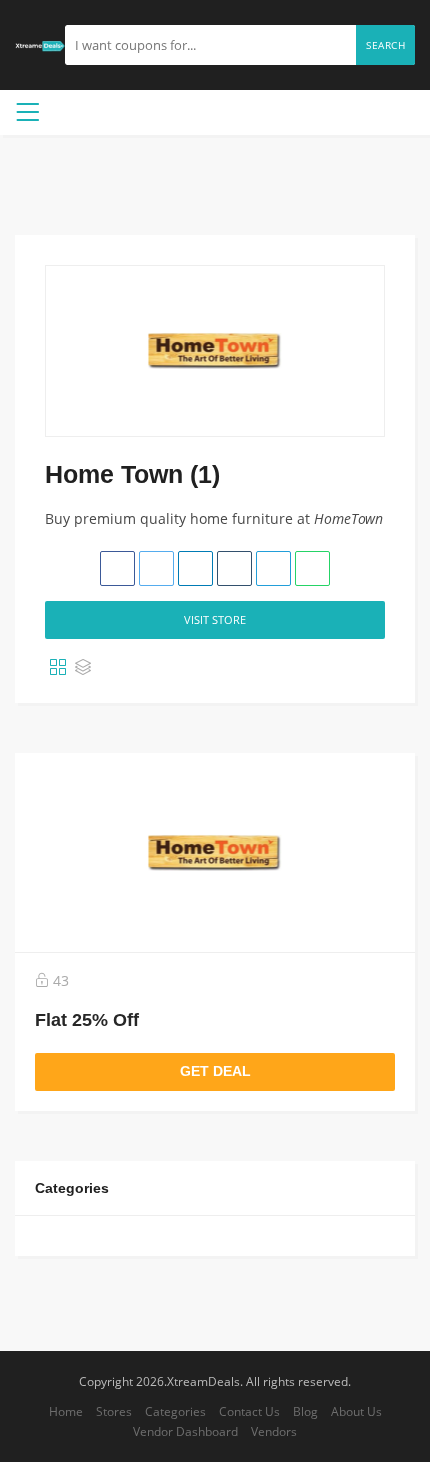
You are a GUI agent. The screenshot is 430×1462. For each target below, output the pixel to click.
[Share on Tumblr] (234, 568)
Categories (175, 1411)
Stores (114, 1411)
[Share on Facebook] (117, 568)
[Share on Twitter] (156, 568)
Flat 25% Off (87, 1020)
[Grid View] (58, 668)
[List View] (83, 668)
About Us (356, 1411)
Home (66, 1411)
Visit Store (215, 619)
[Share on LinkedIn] (195, 568)
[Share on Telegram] (273, 568)
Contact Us (249, 1411)
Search (385, 45)
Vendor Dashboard (185, 1431)
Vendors (274, 1431)
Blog (305, 1411)
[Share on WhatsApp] (312, 568)
